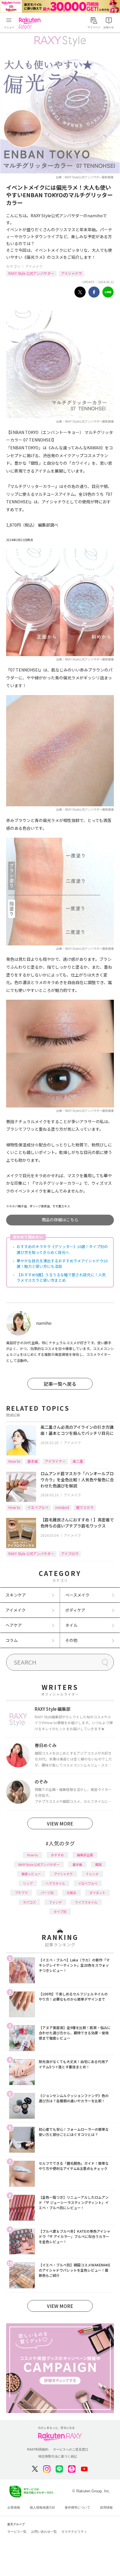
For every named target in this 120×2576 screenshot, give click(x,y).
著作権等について (77, 2507)
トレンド (92, 1874)
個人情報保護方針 (43, 2507)
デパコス (29, 1902)
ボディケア (75, 1610)
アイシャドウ (72, 273)
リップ (28, 1883)
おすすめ (57, 1855)
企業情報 (14, 2507)
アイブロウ (70, 1553)
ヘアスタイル (55, 1883)
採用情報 (106, 2507)
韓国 (98, 1864)
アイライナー (55, 1461)
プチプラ (21, 1893)
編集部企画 (85, 1855)
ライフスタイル (86, 1902)
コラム (12, 1640)
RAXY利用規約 (38, 2449)
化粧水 (72, 1893)
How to (14, 1461)
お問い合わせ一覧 (44, 2532)
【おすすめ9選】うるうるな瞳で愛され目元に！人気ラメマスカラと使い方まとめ (61, 1278)
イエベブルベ (38, 1507)
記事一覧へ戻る (60, 1384)
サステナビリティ (74, 2532)
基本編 (33, 1461)
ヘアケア (14, 1625)
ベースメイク (77, 1595)
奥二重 (78, 1461)
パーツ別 (47, 1893)
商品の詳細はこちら (60, 1220)
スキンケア (16, 1595)
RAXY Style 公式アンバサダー (31, 273)
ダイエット (97, 1893)
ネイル (71, 1625)
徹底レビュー (31, 1874)
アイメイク (34, 266)
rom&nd (62, 1507)
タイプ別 (60, 1911)
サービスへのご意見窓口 (71, 2449)
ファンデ (55, 1902)
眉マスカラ (85, 1507)
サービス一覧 (17, 2532)
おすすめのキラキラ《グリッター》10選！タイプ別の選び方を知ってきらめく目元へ (62, 1249)
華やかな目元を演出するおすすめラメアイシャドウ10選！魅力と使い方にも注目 (62, 1264)
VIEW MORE (60, 1823)
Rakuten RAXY (31, 23)
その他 (71, 1640)
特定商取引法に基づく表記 (58, 2456)
